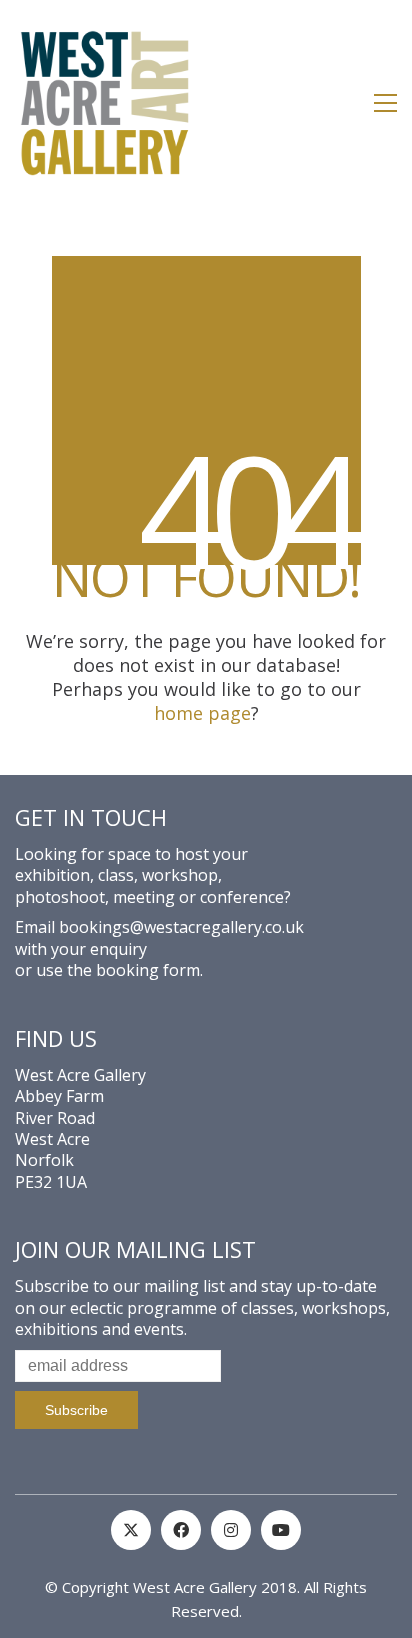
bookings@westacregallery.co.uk (181, 927)
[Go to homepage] (105, 103)
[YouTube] (281, 1530)
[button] (385, 103)
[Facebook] (181, 1530)
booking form (148, 970)
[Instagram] (231, 1530)
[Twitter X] (131, 1530)
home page (202, 713)
